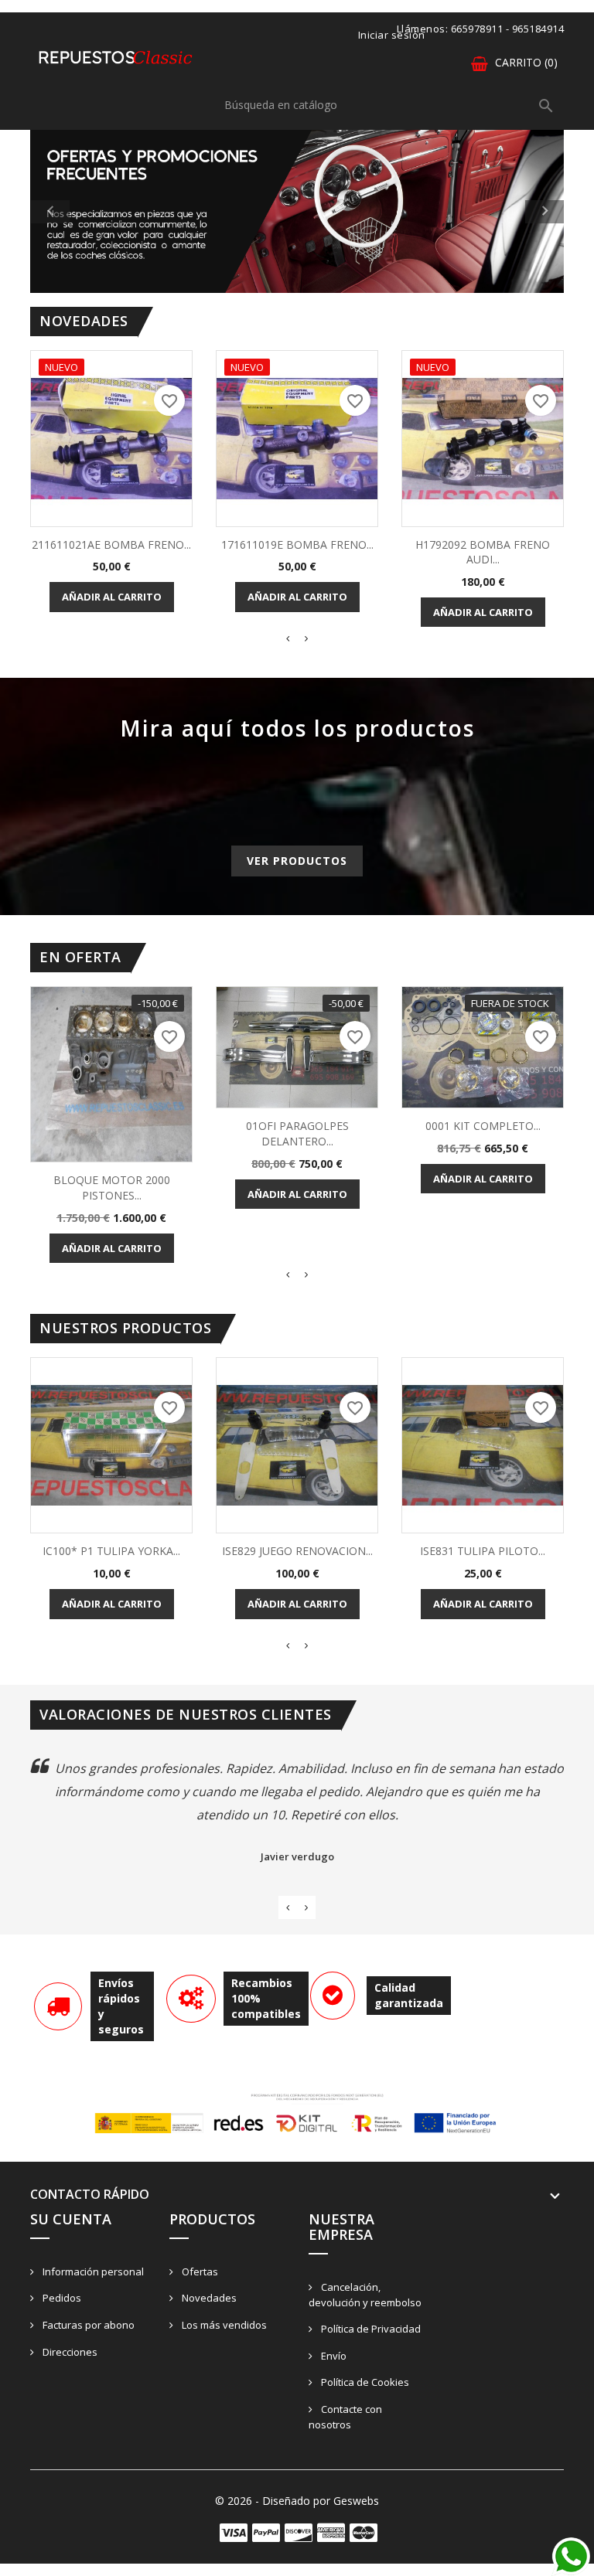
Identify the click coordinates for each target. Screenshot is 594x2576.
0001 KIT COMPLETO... (483, 1126)
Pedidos (61, 2298)
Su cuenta (71, 2219)
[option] (297, 211)
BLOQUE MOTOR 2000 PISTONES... (112, 1188)
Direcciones (69, 2352)
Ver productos (297, 861)
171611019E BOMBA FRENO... (297, 544)
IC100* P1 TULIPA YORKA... (111, 1551)
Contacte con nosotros (345, 2417)
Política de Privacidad (370, 2329)
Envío (333, 2356)
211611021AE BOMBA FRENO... (111, 544)
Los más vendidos (223, 2325)
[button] (70, 211)
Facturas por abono (87, 2325)
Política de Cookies (364, 2382)
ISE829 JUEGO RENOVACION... (297, 1551)
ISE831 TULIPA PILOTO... (483, 1551)
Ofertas (199, 2271)
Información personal (92, 2271)
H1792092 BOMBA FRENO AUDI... (483, 552)
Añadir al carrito (112, 597)
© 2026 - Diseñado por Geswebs (297, 2501)
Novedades (208, 2298)
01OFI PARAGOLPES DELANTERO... (297, 1133)
